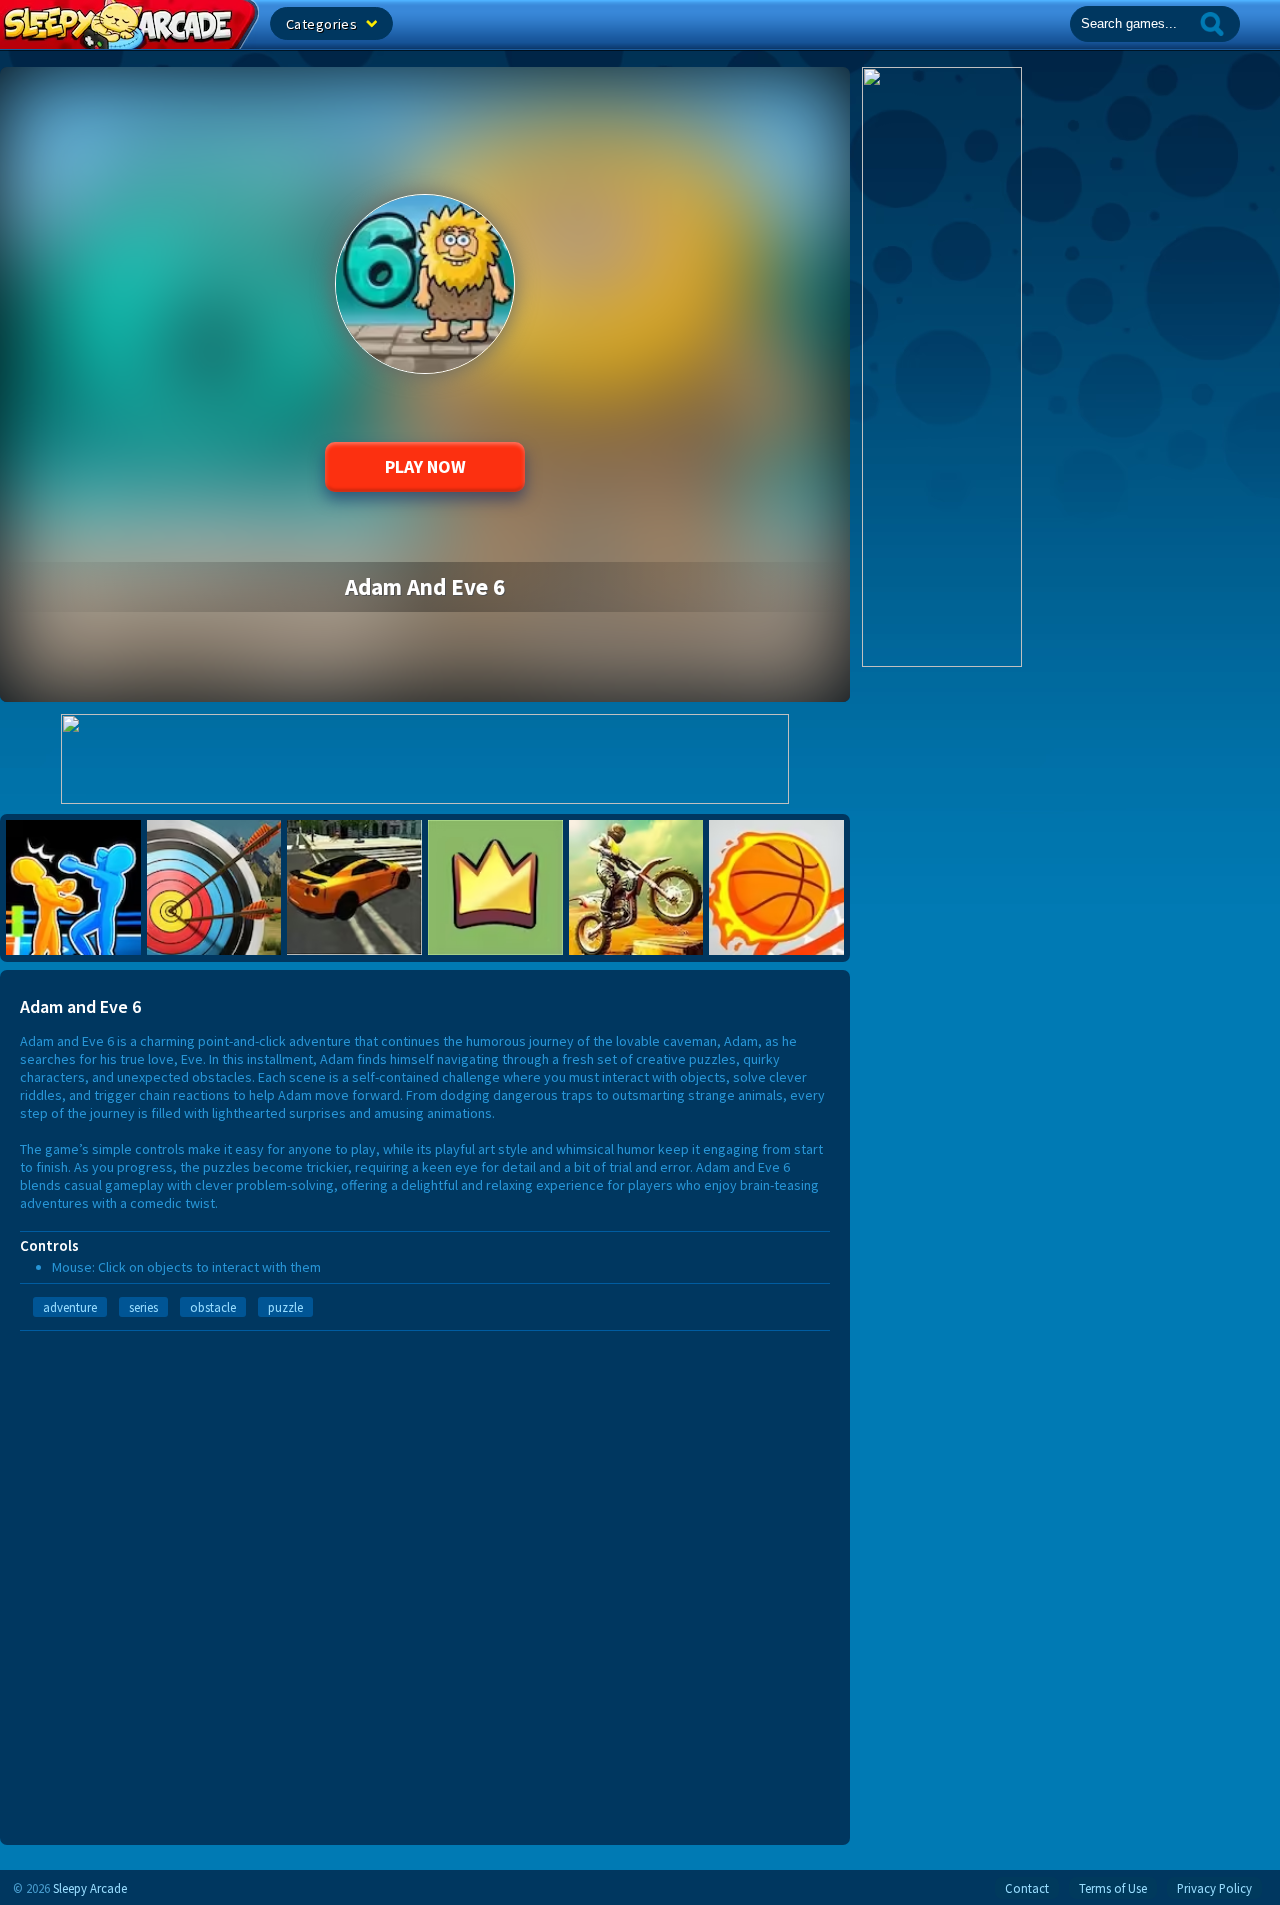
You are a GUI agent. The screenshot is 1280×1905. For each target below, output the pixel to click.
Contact (1027, 1888)
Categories (323, 24)
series (143, 1307)
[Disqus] (425, 1581)
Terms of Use (1113, 1888)
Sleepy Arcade (90, 1888)
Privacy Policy (1214, 1888)
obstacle (213, 1307)
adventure (70, 1307)
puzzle (285, 1307)
